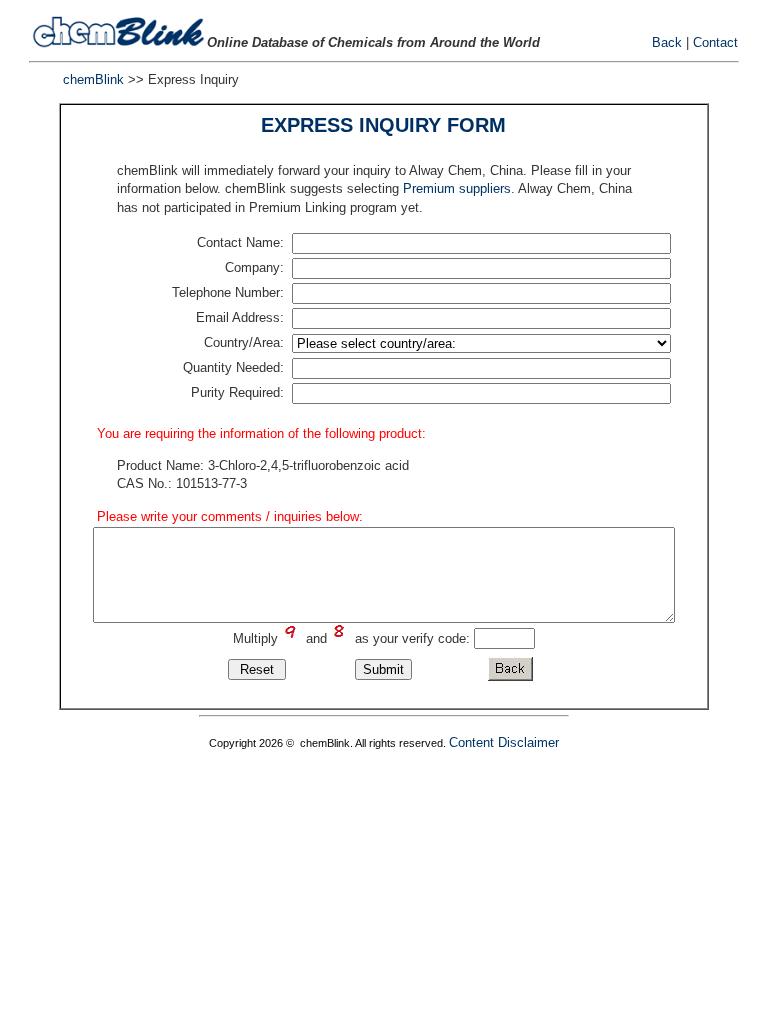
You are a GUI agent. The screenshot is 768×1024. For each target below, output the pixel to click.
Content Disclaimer (504, 742)
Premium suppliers (457, 188)
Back (667, 42)
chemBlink (93, 79)
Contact (715, 42)
